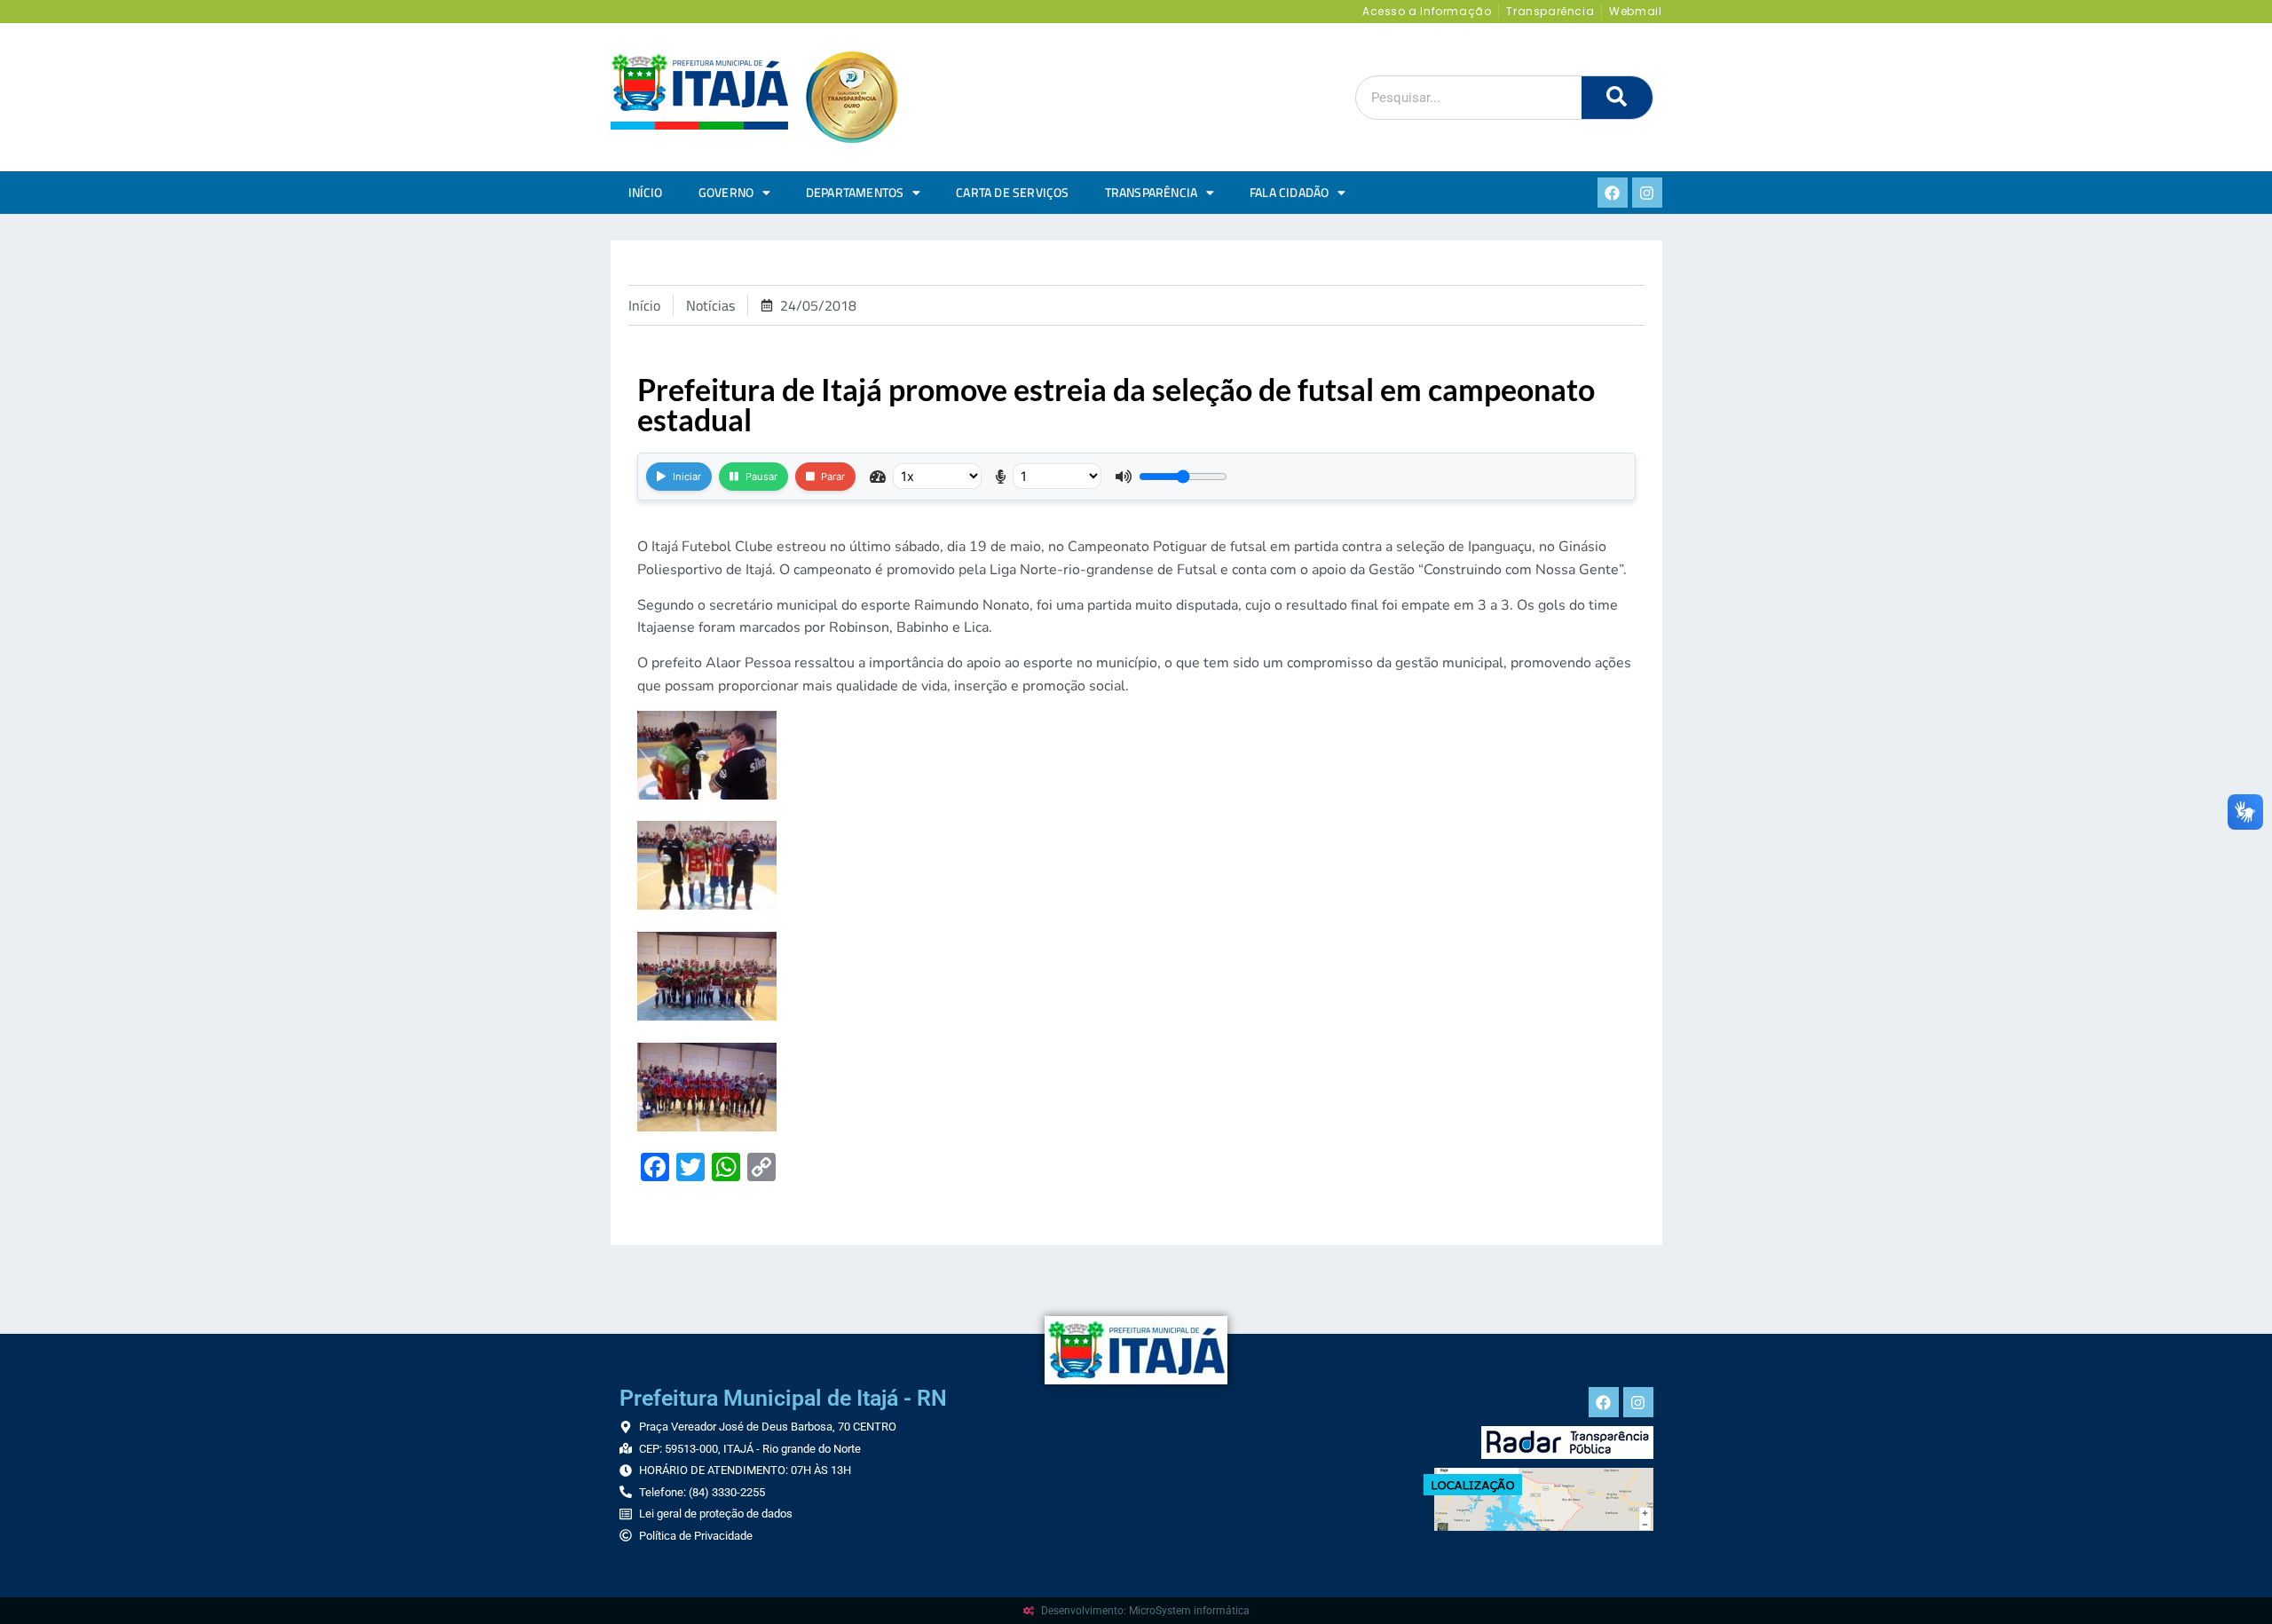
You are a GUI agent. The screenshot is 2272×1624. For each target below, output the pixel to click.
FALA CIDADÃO (1289, 193)
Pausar (761, 477)
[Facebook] (1613, 193)
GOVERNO (726, 193)
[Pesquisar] (1617, 98)
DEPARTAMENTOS (855, 193)
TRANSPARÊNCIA (1152, 193)
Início (646, 193)
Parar (833, 477)
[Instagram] (1647, 193)
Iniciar (687, 477)
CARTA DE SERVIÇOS (1012, 193)
